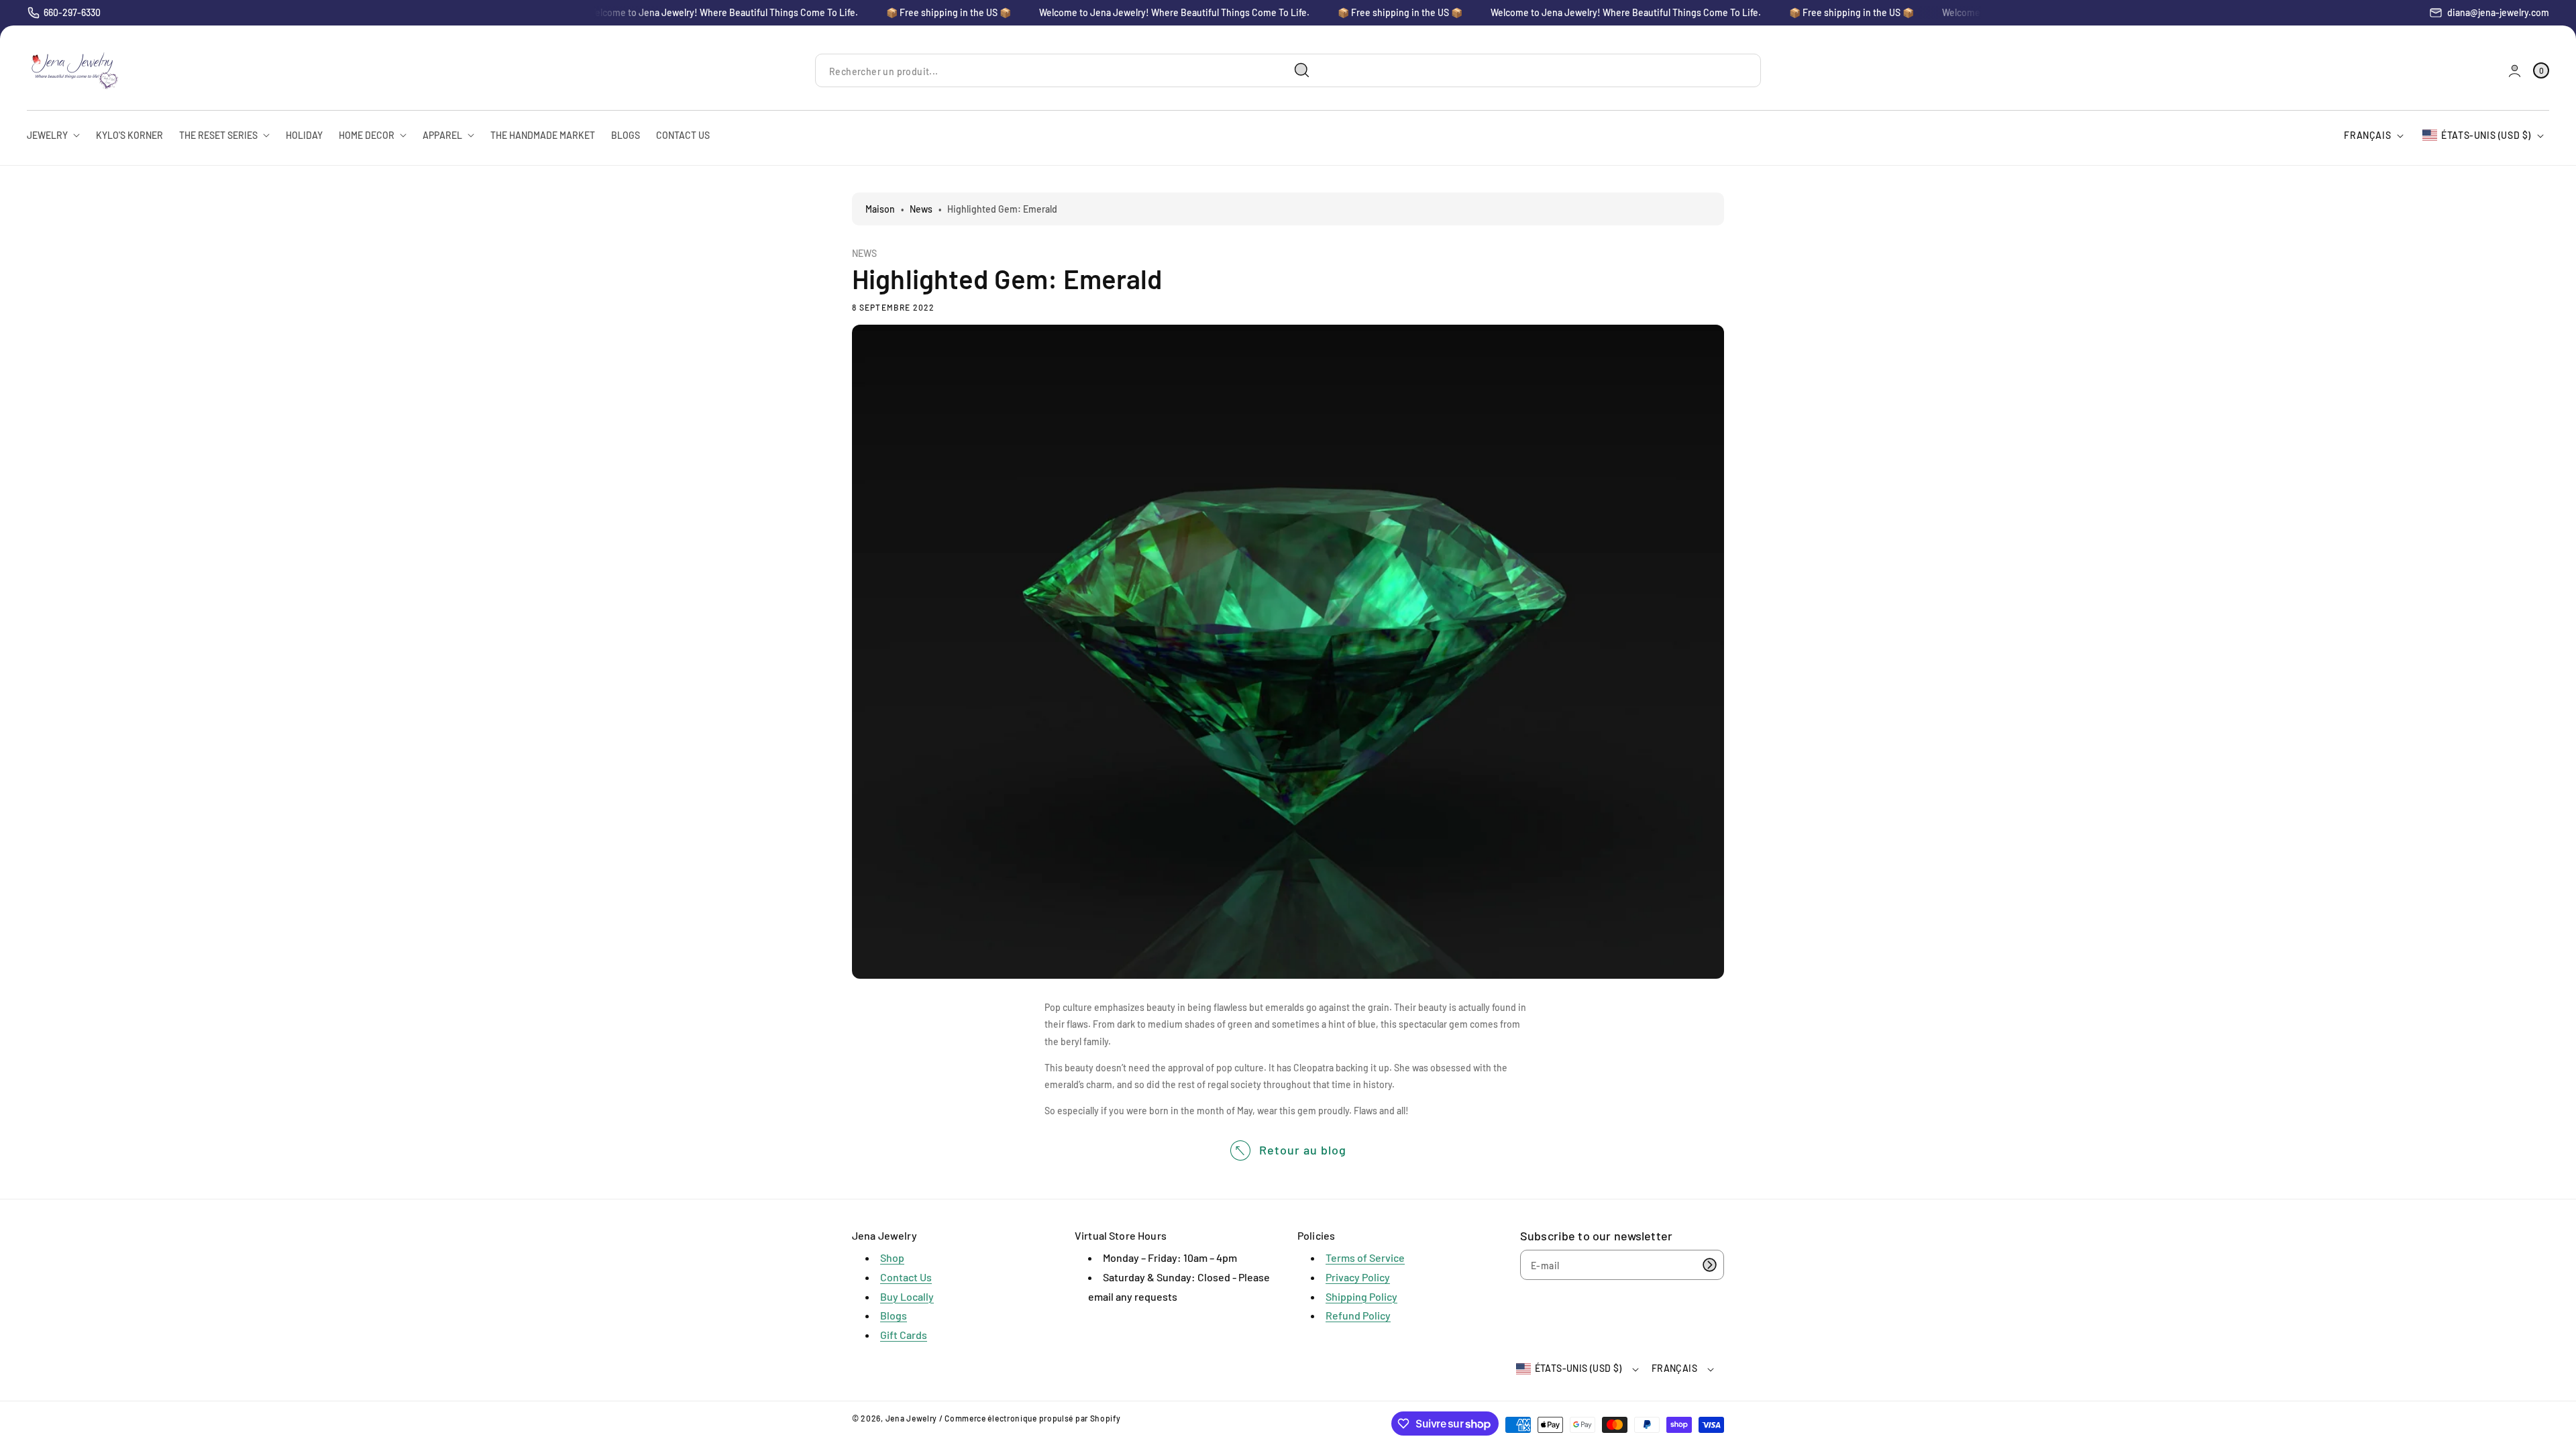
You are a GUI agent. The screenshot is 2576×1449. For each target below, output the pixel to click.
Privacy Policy (1358, 1277)
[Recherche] (1302, 70)
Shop (892, 1257)
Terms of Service (1365, 1257)
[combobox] (1068, 71)
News (921, 209)
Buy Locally (907, 1296)
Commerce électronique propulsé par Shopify (1032, 1418)
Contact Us (906, 1277)
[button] (2541, 71)
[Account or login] (2515, 71)
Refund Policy (1358, 1315)
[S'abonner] (1709, 1265)
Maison (880, 209)
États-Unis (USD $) (2486, 135)
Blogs (894, 1315)
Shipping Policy (1361, 1296)
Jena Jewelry (911, 1418)
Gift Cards (904, 1335)
